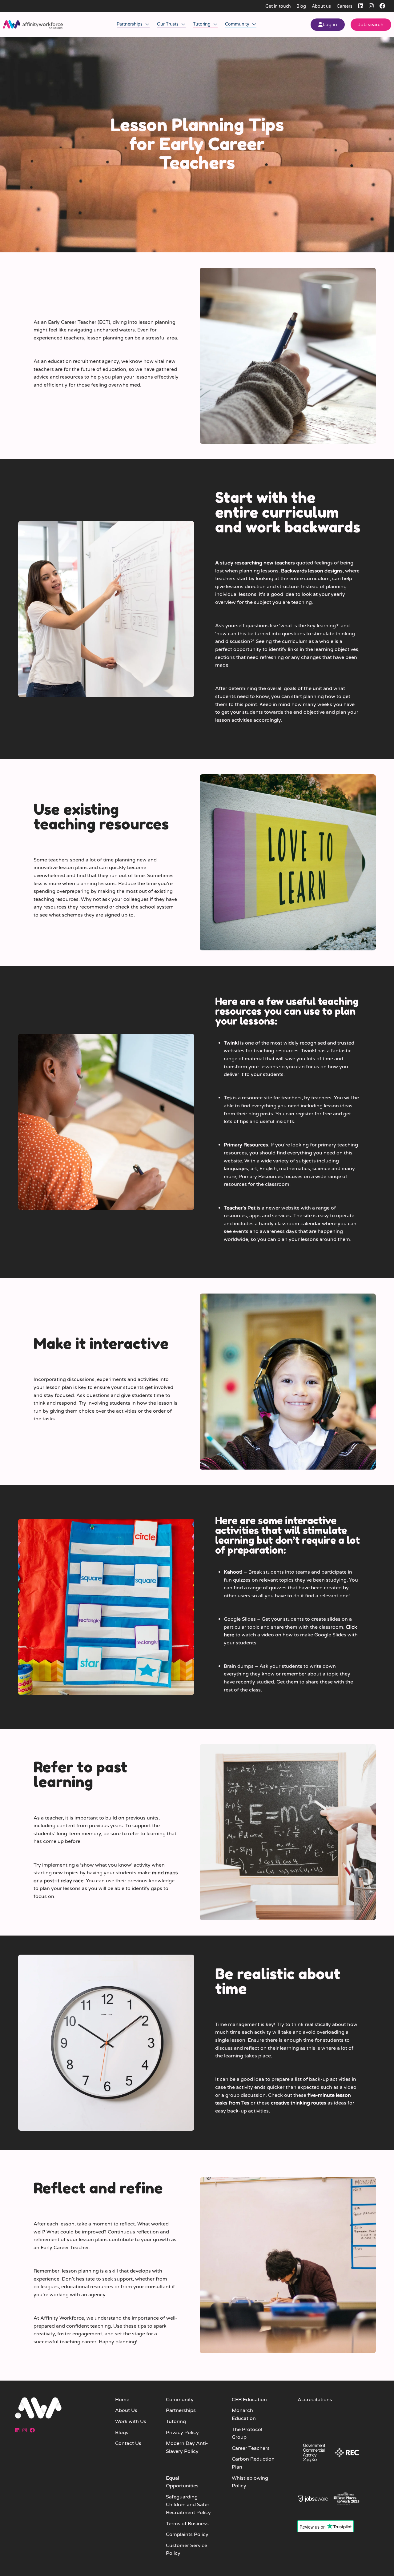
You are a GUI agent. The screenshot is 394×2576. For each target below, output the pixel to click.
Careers (345, 6)
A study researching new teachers (255, 563)
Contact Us (128, 2443)
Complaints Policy (187, 2534)
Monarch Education (244, 2414)
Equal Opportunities (182, 2482)
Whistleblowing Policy (250, 2482)
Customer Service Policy (187, 2550)
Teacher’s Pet (240, 1208)
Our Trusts (168, 24)
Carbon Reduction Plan (253, 2463)
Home (122, 2400)
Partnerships (130, 24)
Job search (371, 25)
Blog (301, 6)
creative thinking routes (299, 2103)
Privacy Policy (182, 2433)
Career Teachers (251, 2448)
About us (321, 6)
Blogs (122, 2433)
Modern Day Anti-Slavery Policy (187, 2447)
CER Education (249, 2400)
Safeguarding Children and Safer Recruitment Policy (188, 2505)
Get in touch (278, 6)
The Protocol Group (247, 2434)
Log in (330, 25)
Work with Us (131, 2422)
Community (238, 24)
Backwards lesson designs (312, 571)
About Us (126, 2410)
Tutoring (202, 24)
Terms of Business (187, 2524)
